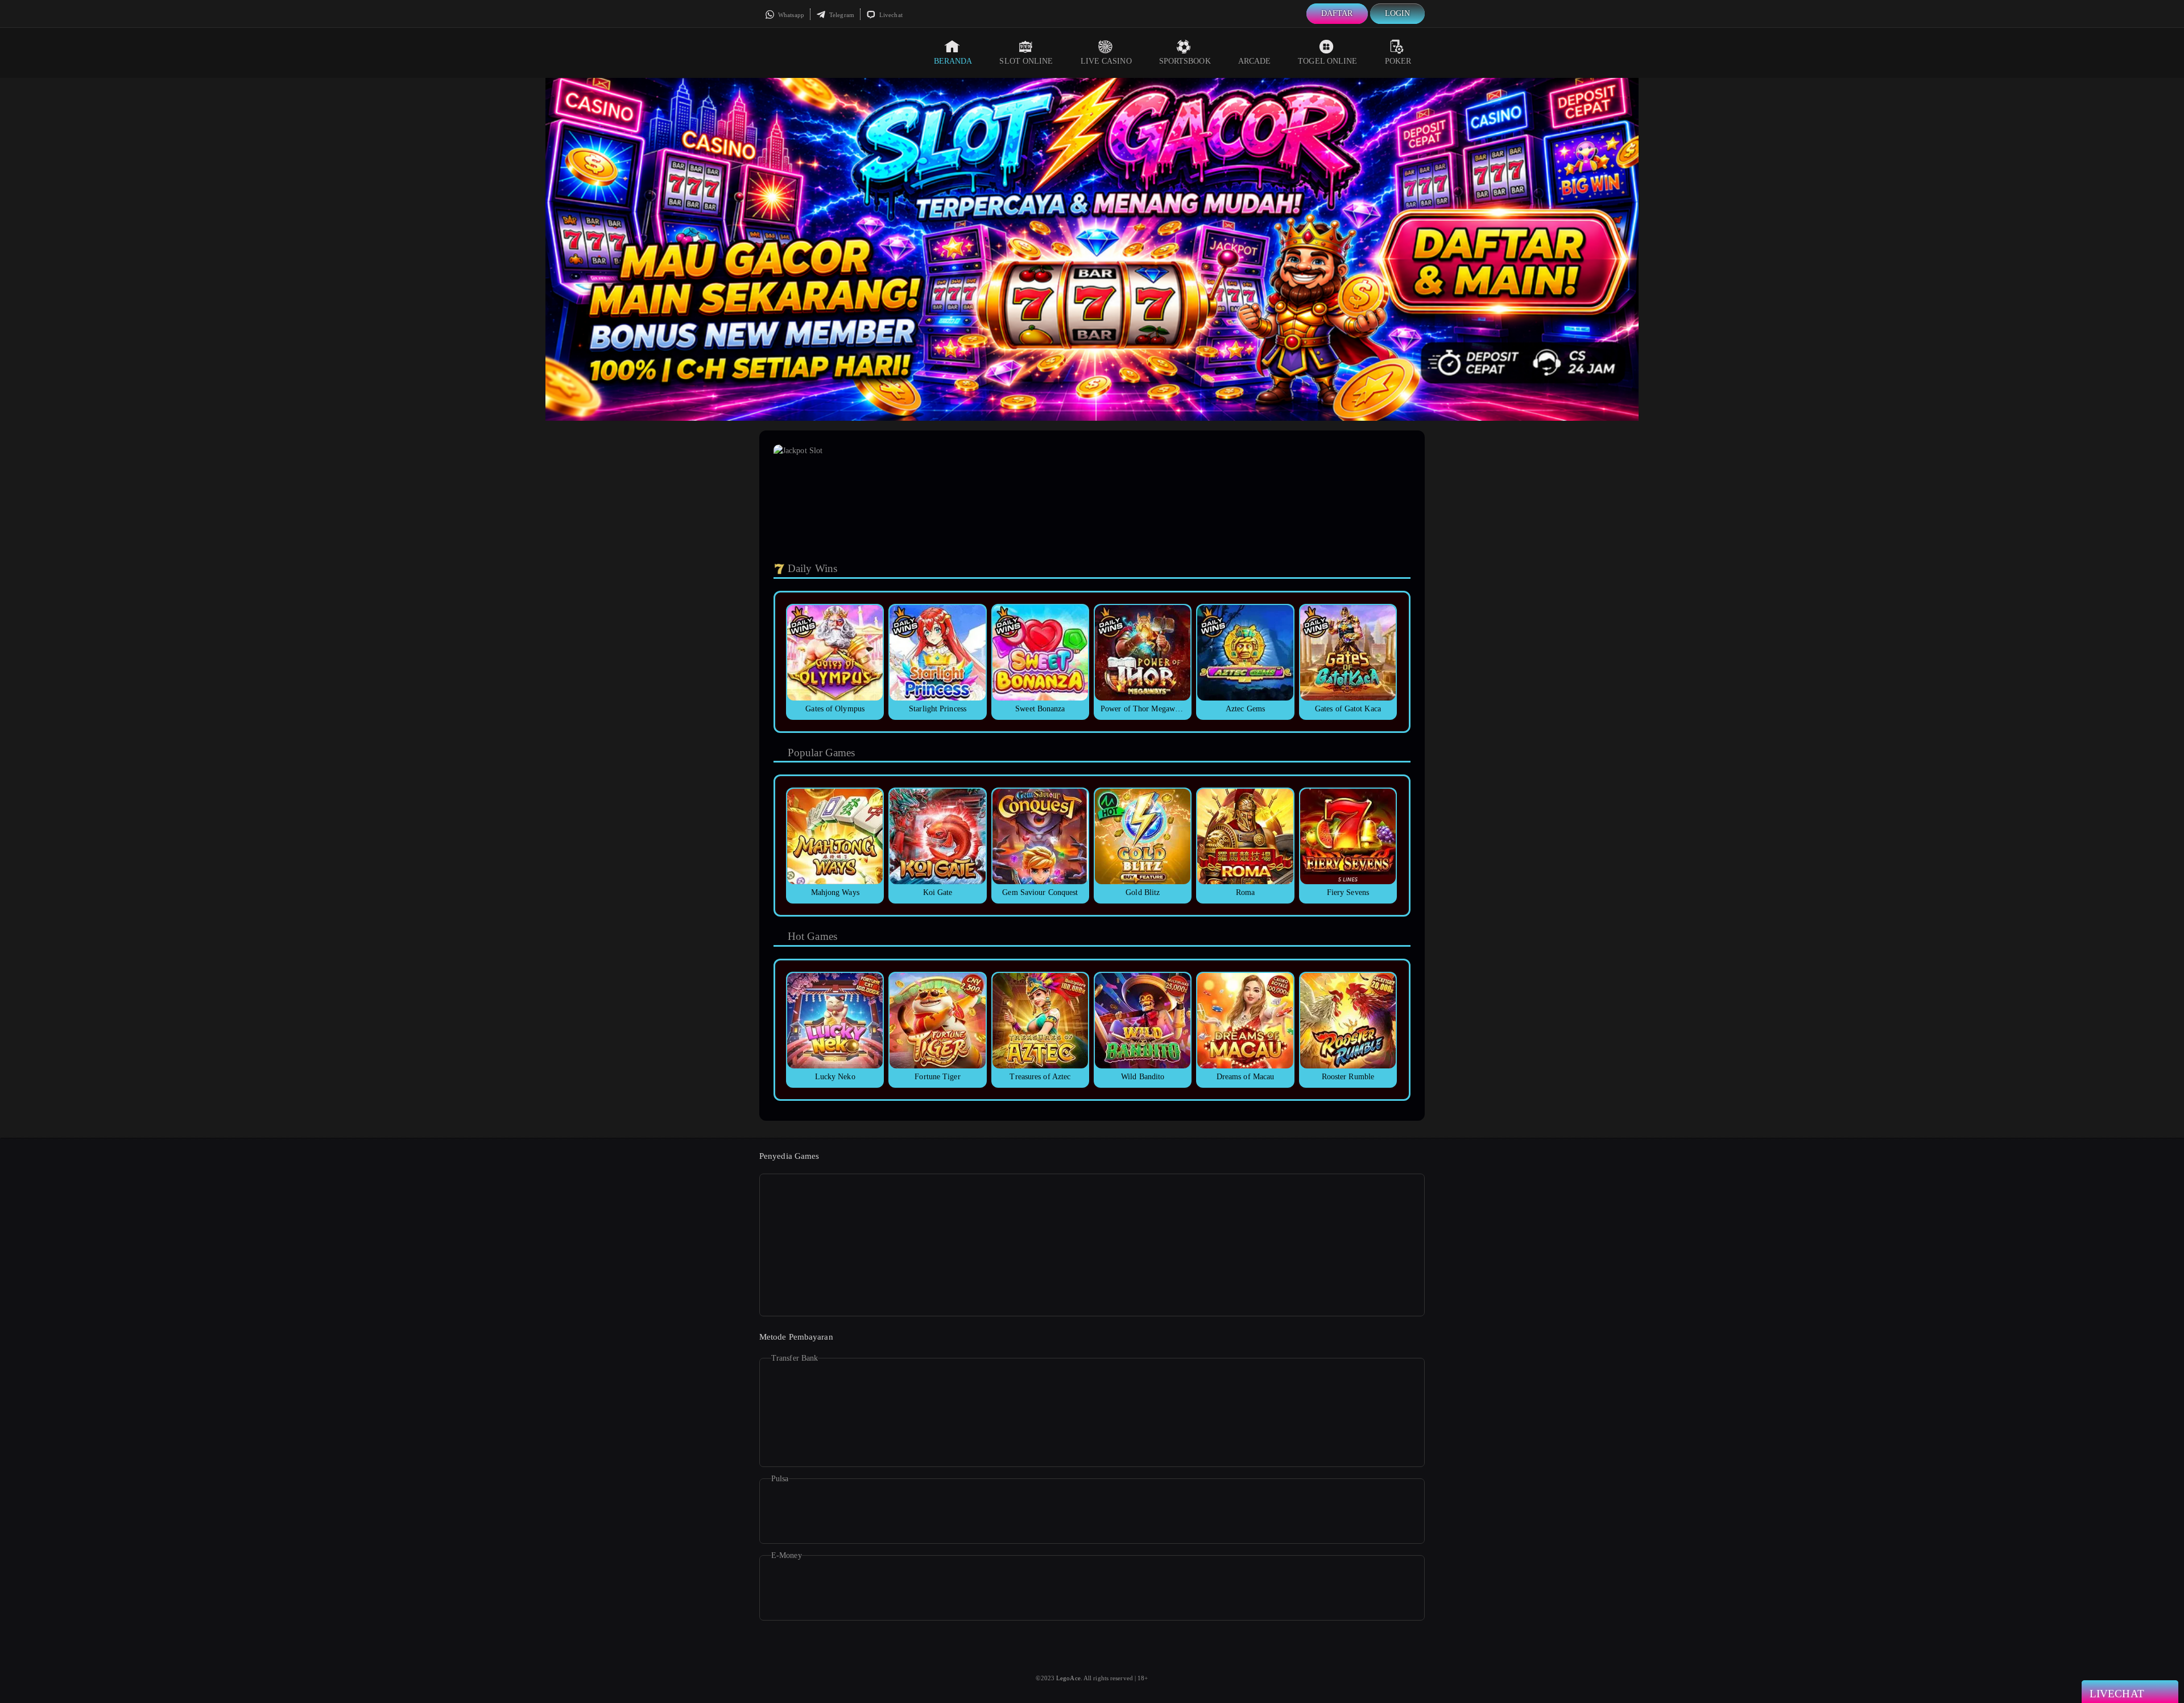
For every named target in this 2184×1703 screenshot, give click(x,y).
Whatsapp (790, 15)
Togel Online (1327, 61)
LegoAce (1068, 1678)
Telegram (841, 15)
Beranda (953, 61)
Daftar (1337, 13)
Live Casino (1106, 61)
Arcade (1255, 61)
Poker (1398, 61)
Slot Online (1026, 61)
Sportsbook (1185, 61)
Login (1398, 13)
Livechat (890, 15)
